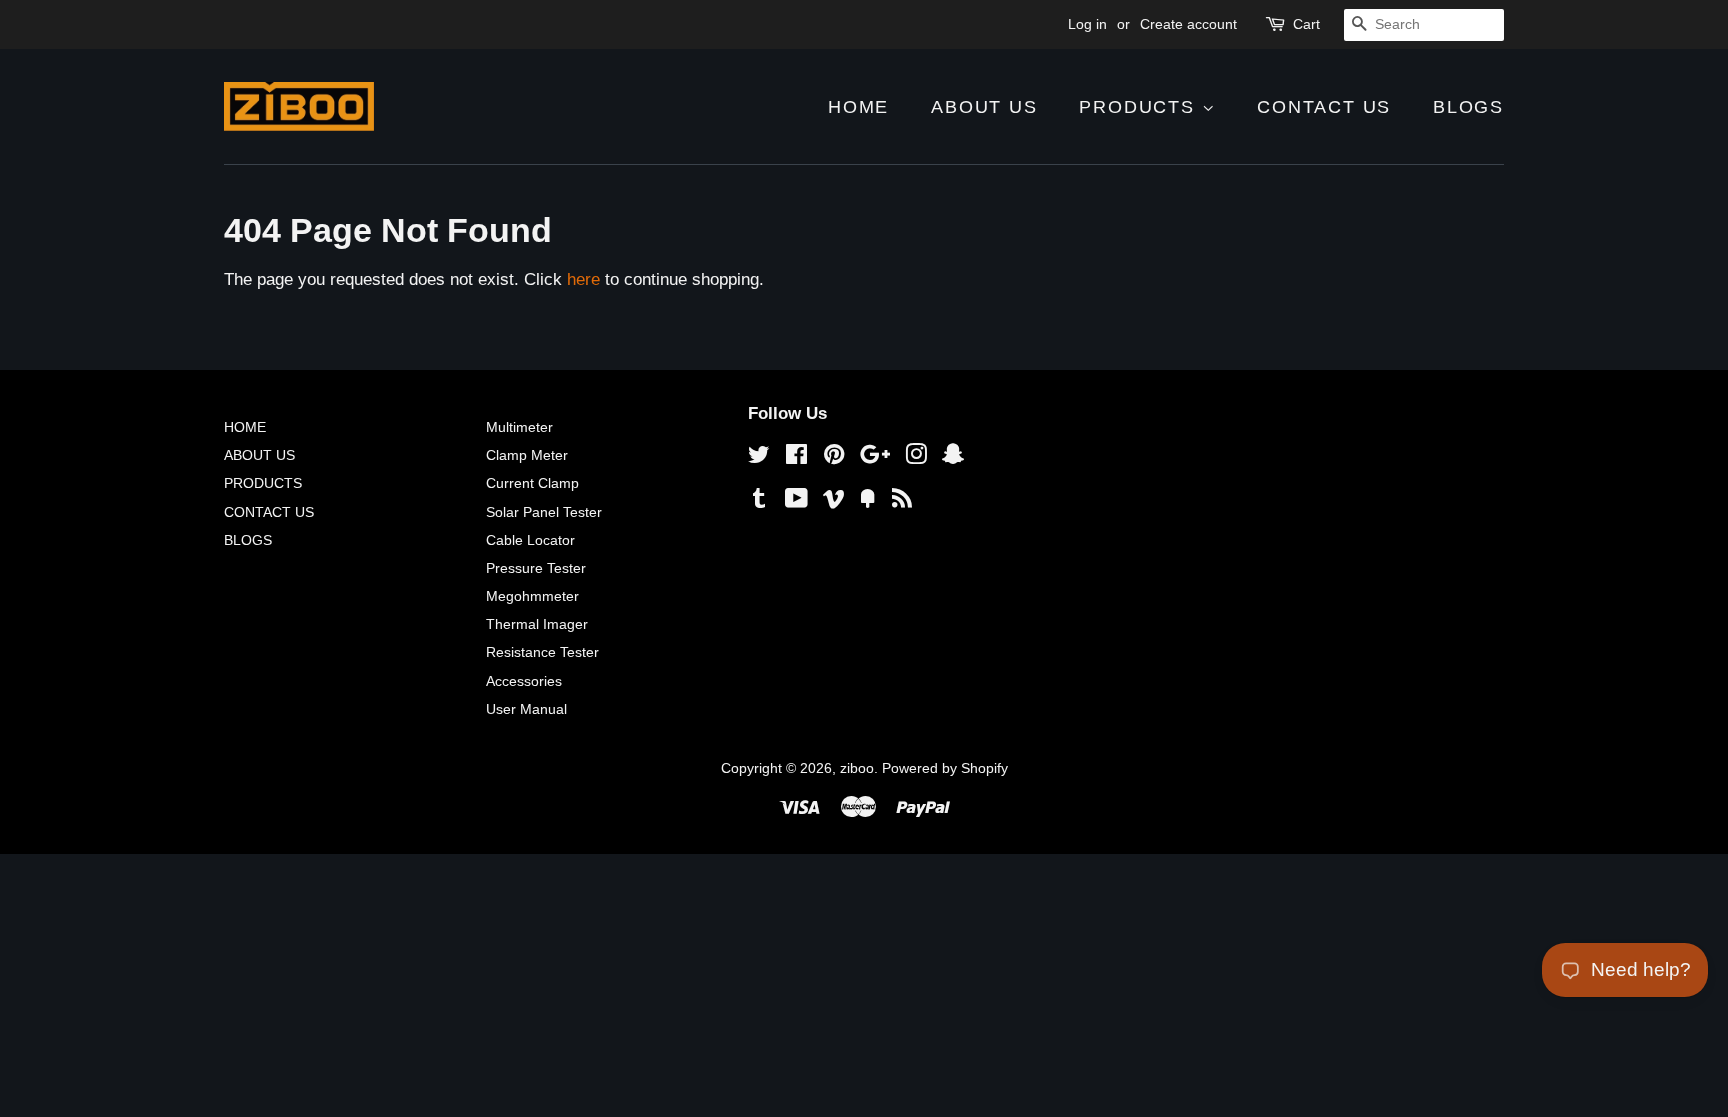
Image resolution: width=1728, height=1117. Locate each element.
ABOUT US (984, 107)
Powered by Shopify (945, 768)
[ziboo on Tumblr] (759, 502)
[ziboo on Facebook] (796, 458)
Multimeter (519, 427)
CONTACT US (1324, 107)
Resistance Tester (542, 652)
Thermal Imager (537, 624)
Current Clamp (532, 483)
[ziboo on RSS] (902, 502)
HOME (858, 107)
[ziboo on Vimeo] (834, 502)
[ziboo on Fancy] (868, 502)
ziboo (857, 768)
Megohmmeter (532, 596)
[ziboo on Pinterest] (834, 458)
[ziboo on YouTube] (796, 502)
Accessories (524, 681)
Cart (1306, 24)
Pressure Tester (536, 568)
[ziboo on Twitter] (759, 458)
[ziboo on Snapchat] (953, 458)
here (583, 279)
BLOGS (1468, 107)
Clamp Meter (527, 455)
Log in (1087, 24)
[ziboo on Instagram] (916, 458)
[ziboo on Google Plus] (875, 458)
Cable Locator (530, 540)
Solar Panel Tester (544, 512)
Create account (1188, 24)
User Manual (526, 709)
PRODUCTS (1140, 107)
